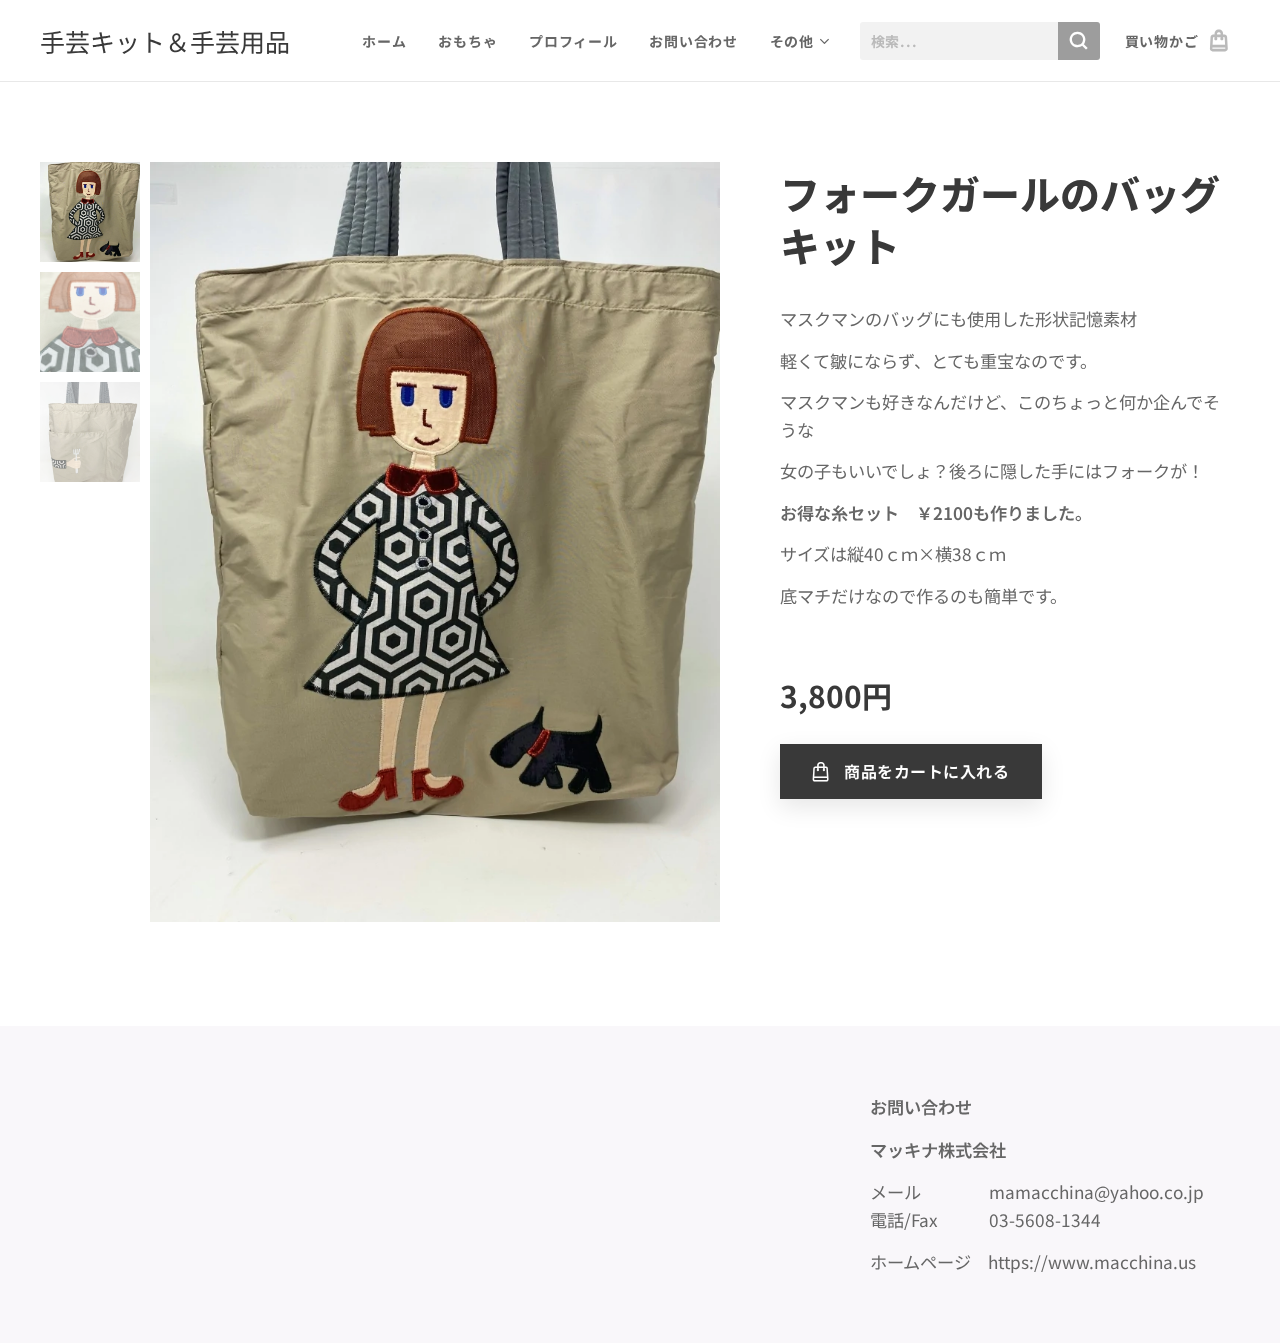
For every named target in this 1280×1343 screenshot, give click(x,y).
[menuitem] (389, 41)
